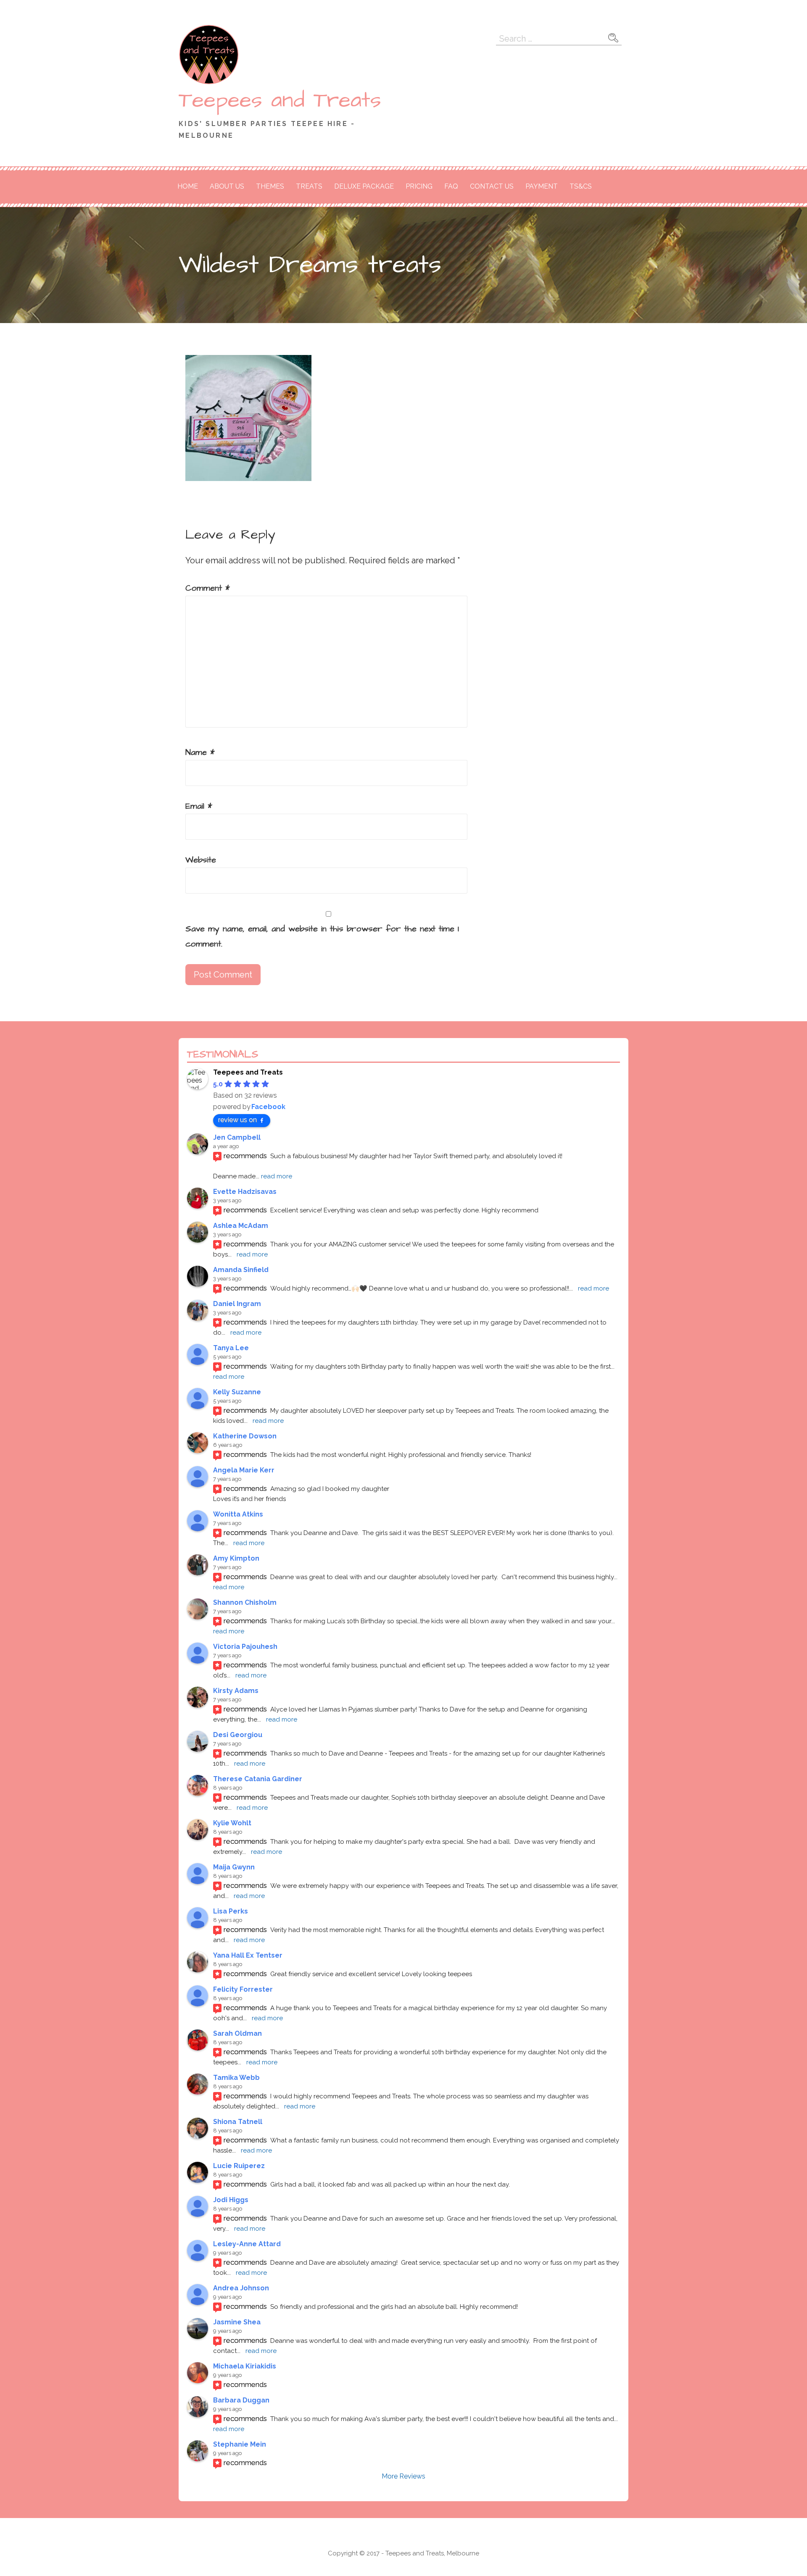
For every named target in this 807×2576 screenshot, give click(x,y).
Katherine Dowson (245, 1436)
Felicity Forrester (243, 1989)
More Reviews (403, 2476)
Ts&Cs (581, 186)
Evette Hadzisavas (245, 1192)
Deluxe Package (364, 186)
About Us (227, 186)
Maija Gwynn (234, 1867)
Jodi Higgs (231, 2200)
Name (200, 752)
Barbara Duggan (241, 2400)
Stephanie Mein (240, 2444)
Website (201, 860)
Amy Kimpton (236, 1558)
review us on (237, 1120)
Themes (270, 186)
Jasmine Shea (237, 2322)
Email (199, 806)
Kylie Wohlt (232, 1823)
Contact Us (492, 186)
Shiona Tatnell (238, 2122)
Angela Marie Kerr (244, 1470)
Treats (309, 186)
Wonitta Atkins (238, 1514)
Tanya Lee (231, 1348)
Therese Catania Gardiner (258, 1779)
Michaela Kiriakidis (245, 2366)
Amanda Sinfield (241, 1270)
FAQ (451, 186)
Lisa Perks (231, 1911)
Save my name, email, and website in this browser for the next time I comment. (322, 936)
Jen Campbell (237, 1137)
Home (188, 186)
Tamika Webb (236, 2078)
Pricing (419, 186)
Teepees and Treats (280, 100)
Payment (542, 186)
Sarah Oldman (237, 2033)
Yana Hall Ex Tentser (248, 1955)
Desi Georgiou (238, 1735)
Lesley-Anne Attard (247, 2244)
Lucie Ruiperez (239, 2166)
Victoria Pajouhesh (245, 1647)
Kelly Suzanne (237, 1392)
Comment (208, 588)
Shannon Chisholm (245, 1602)
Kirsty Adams (236, 1691)
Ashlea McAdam (241, 1226)
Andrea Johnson (241, 2288)
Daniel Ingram (237, 1304)
